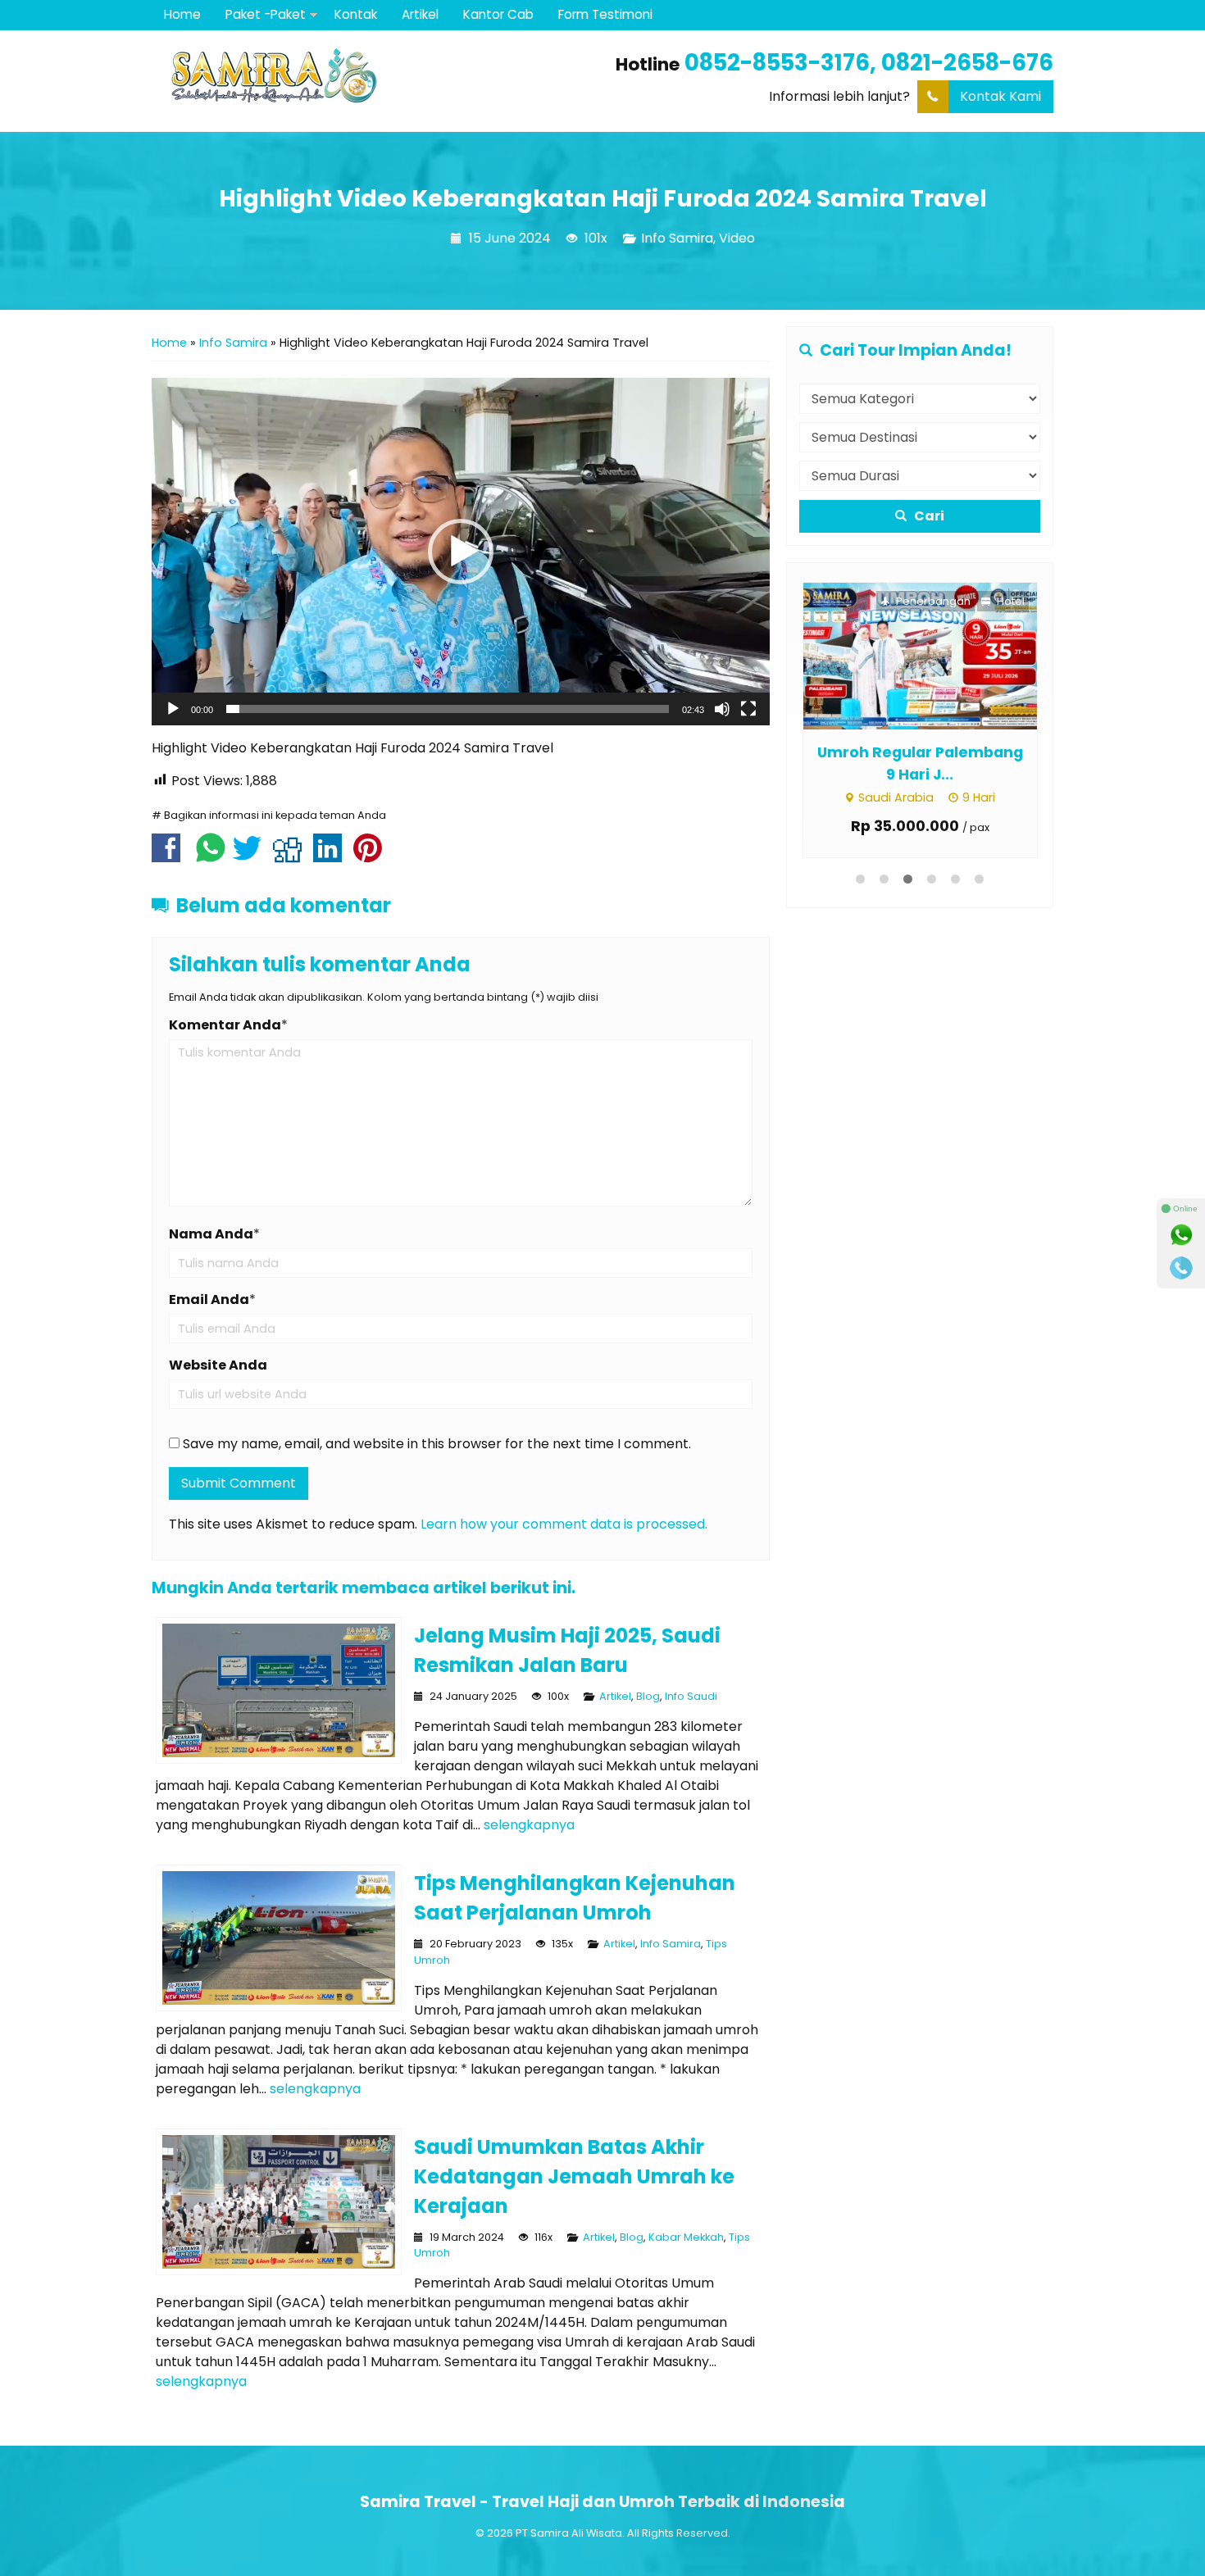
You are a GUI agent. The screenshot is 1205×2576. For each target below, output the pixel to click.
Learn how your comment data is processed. (564, 1524)
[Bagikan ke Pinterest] (372, 856)
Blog (648, 1696)
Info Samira (677, 238)
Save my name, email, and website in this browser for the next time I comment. (437, 1444)
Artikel (420, 14)
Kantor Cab (498, 14)
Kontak (356, 14)
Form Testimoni (605, 14)
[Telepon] (1181, 1268)
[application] (461, 552)
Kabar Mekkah (686, 2237)
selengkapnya (529, 1825)
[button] (461, 552)
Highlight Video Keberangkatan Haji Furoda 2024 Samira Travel (603, 198)
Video (737, 238)
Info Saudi (691, 1696)
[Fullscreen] (748, 709)
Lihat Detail (935, 655)
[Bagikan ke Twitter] (251, 856)
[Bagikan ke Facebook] (170, 856)
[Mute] (722, 709)
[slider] (448, 709)
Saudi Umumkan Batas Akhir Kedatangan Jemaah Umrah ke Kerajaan (574, 2176)
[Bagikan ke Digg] (291, 856)
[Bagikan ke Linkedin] (332, 856)
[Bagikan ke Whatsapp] (211, 856)
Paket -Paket (266, 14)
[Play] (173, 709)
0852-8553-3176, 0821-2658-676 (869, 63)
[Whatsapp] (1181, 1235)
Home (182, 14)
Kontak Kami (1000, 96)
